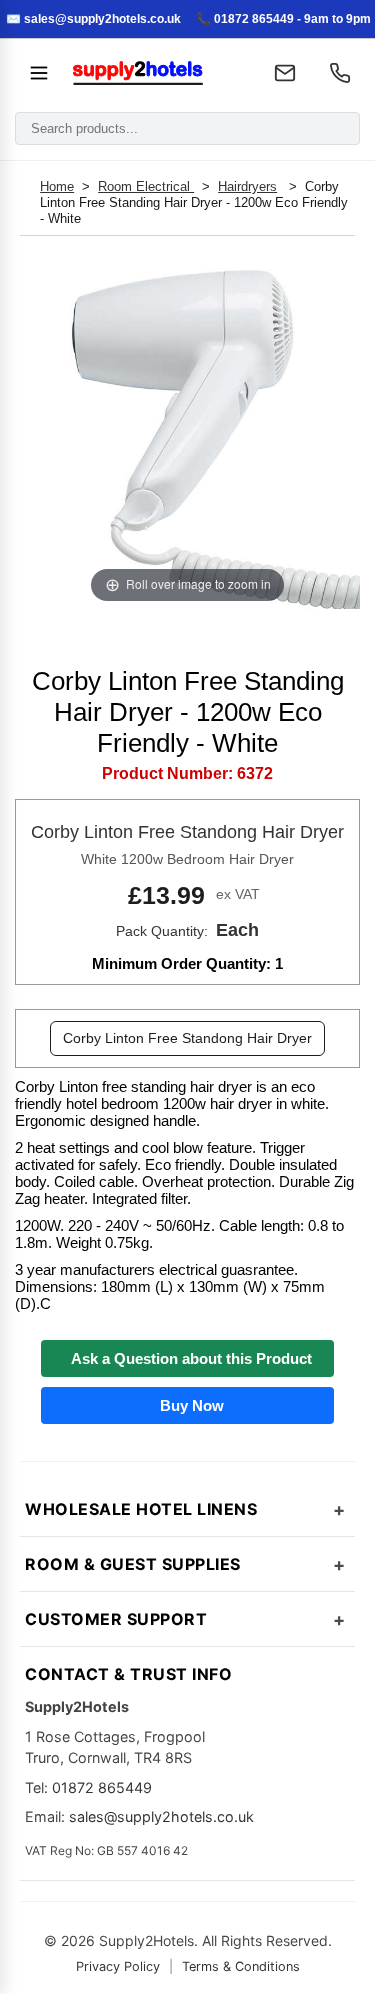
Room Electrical (146, 186)
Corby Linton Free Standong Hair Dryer (187, 1038)
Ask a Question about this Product (187, 1358)
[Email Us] (285, 73)
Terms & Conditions (241, 1966)
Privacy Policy (118, 1966)
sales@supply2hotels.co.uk (161, 1816)
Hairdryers (247, 186)
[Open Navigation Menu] (39, 73)
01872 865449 (102, 1787)
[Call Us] (340, 73)
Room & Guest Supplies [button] (133, 1564)
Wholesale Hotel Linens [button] (141, 1509)
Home (57, 186)
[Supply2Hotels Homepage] (156, 73)
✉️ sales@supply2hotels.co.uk (93, 19)
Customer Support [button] (116, 1619)
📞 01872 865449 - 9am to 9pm (283, 19)
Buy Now (188, 1405)
